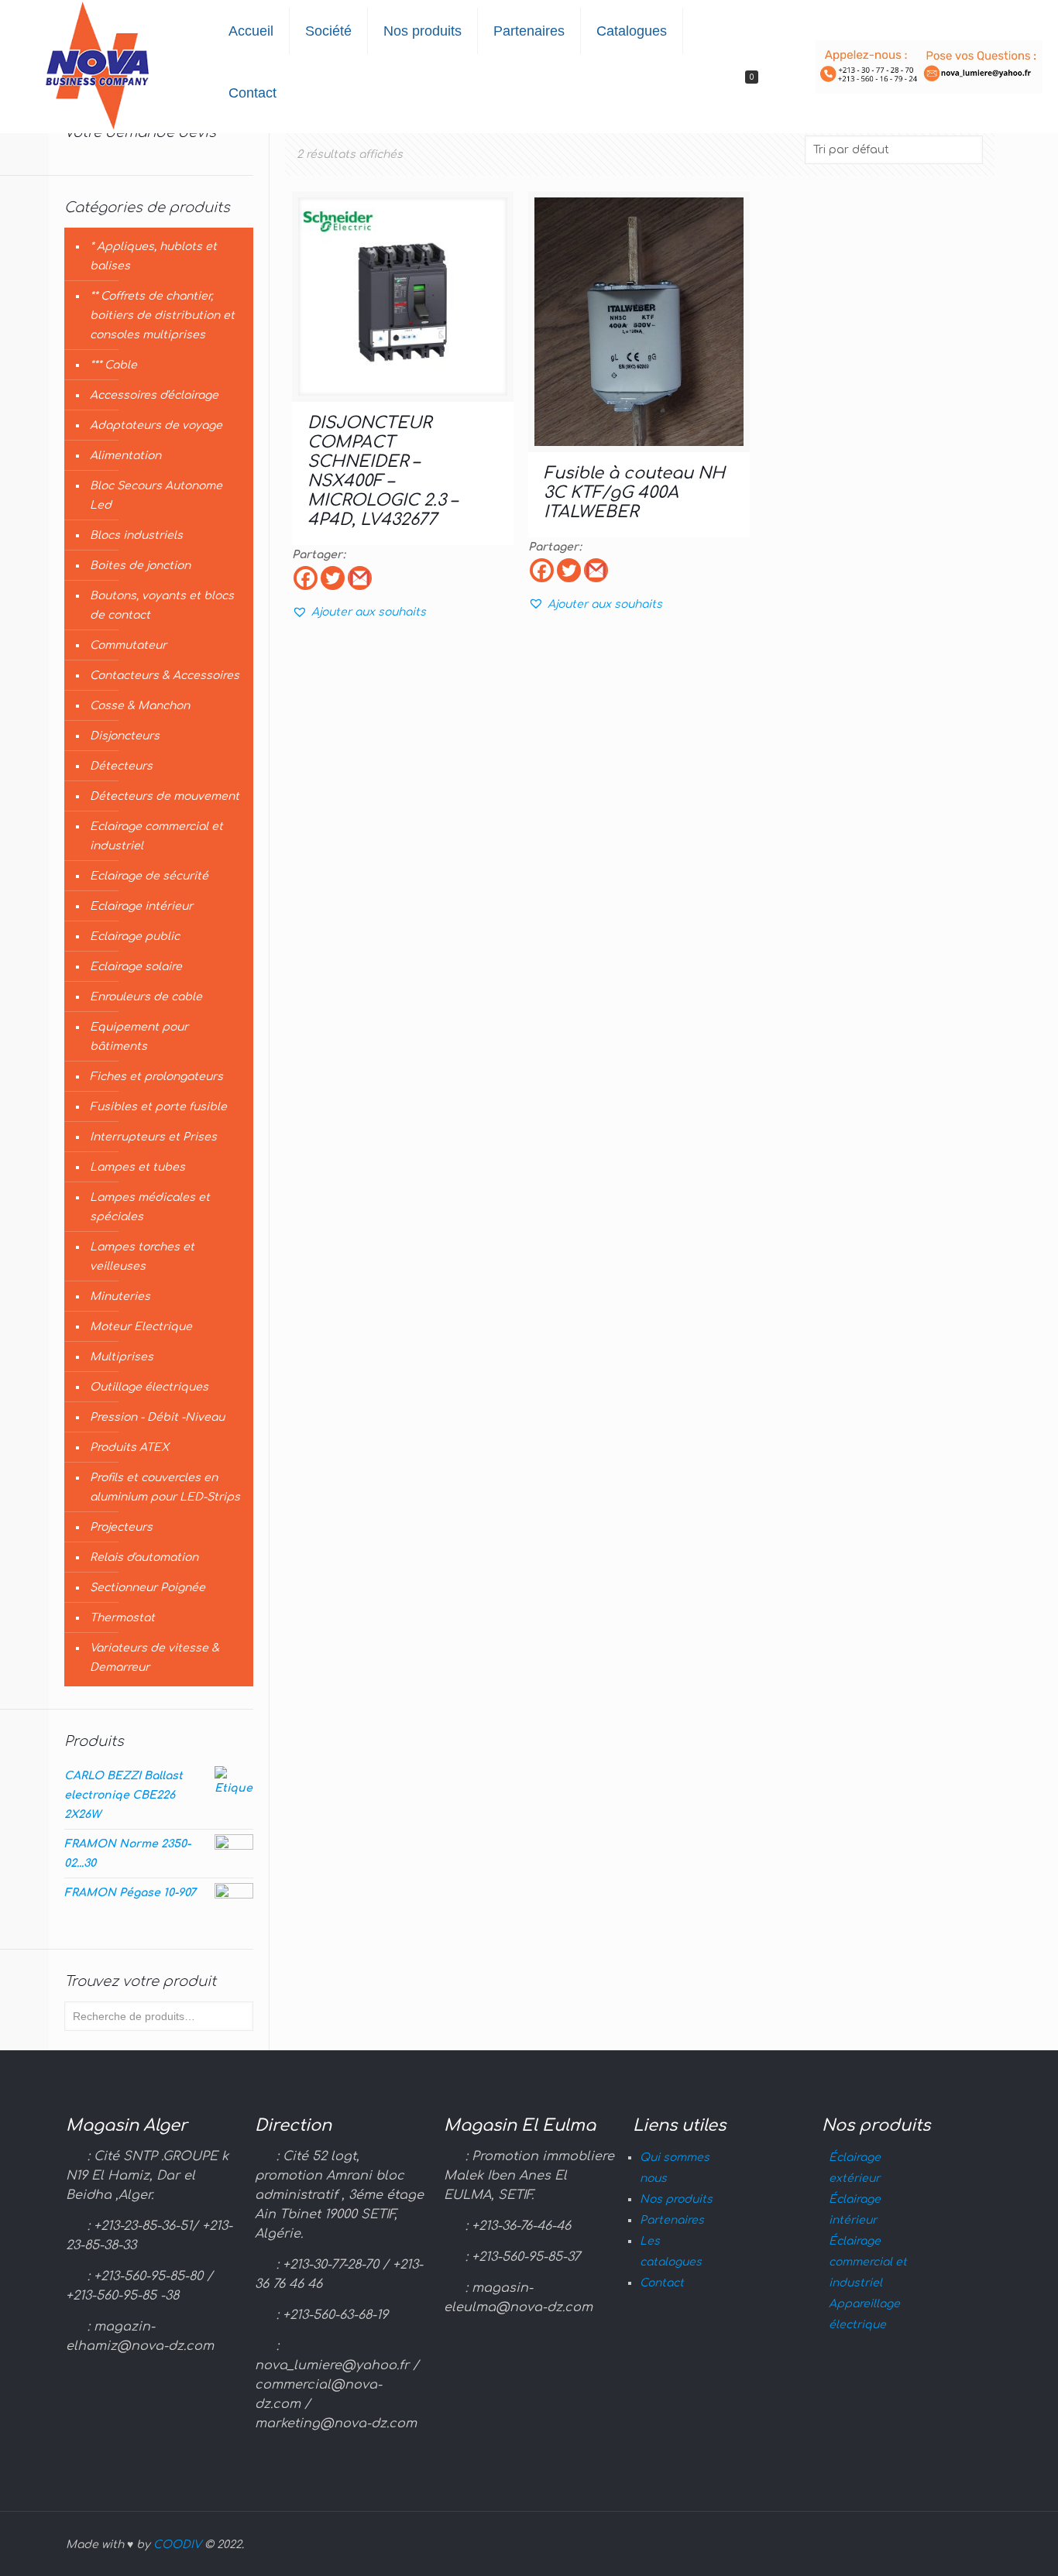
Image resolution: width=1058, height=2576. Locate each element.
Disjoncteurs (125, 736)
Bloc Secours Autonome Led (156, 496)
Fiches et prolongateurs (156, 1077)
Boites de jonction (140, 566)
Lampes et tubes (137, 1167)
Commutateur (128, 645)
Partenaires (672, 2220)
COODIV (177, 2545)
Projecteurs (121, 1527)
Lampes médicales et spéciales (150, 1207)
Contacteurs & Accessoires (165, 676)
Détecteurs (121, 766)
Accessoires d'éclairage (154, 395)
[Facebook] (306, 578)
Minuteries (120, 1297)
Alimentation (125, 456)
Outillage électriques (149, 1387)
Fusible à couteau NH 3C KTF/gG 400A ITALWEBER (634, 492)
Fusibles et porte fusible (158, 1107)
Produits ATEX (129, 1447)
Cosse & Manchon (140, 706)
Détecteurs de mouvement (165, 796)
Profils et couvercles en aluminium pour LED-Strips (165, 1487)
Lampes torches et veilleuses (142, 1257)
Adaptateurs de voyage (156, 425)
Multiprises (122, 1357)
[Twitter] (333, 578)
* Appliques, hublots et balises (153, 256)
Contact (662, 2283)
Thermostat (122, 1618)
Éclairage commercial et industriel (868, 2262)
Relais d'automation (144, 1557)
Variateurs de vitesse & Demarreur (155, 1658)
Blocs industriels (136, 535)
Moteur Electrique (141, 1327)
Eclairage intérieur (141, 906)
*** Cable (113, 365)
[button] (359, 612)
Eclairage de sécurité (149, 876)
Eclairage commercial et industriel (156, 836)
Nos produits (676, 2199)
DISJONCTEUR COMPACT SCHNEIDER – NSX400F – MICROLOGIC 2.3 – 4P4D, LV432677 (382, 471)
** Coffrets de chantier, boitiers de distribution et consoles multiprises (162, 316)
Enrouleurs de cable (146, 997)
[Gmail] (360, 578)
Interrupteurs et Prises (153, 1137)
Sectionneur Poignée (148, 1588)
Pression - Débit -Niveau (157, 1417)
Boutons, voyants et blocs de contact (162, 605)
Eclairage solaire (136, 967)
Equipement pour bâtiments (139, 1037)
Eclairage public (135, 936)
